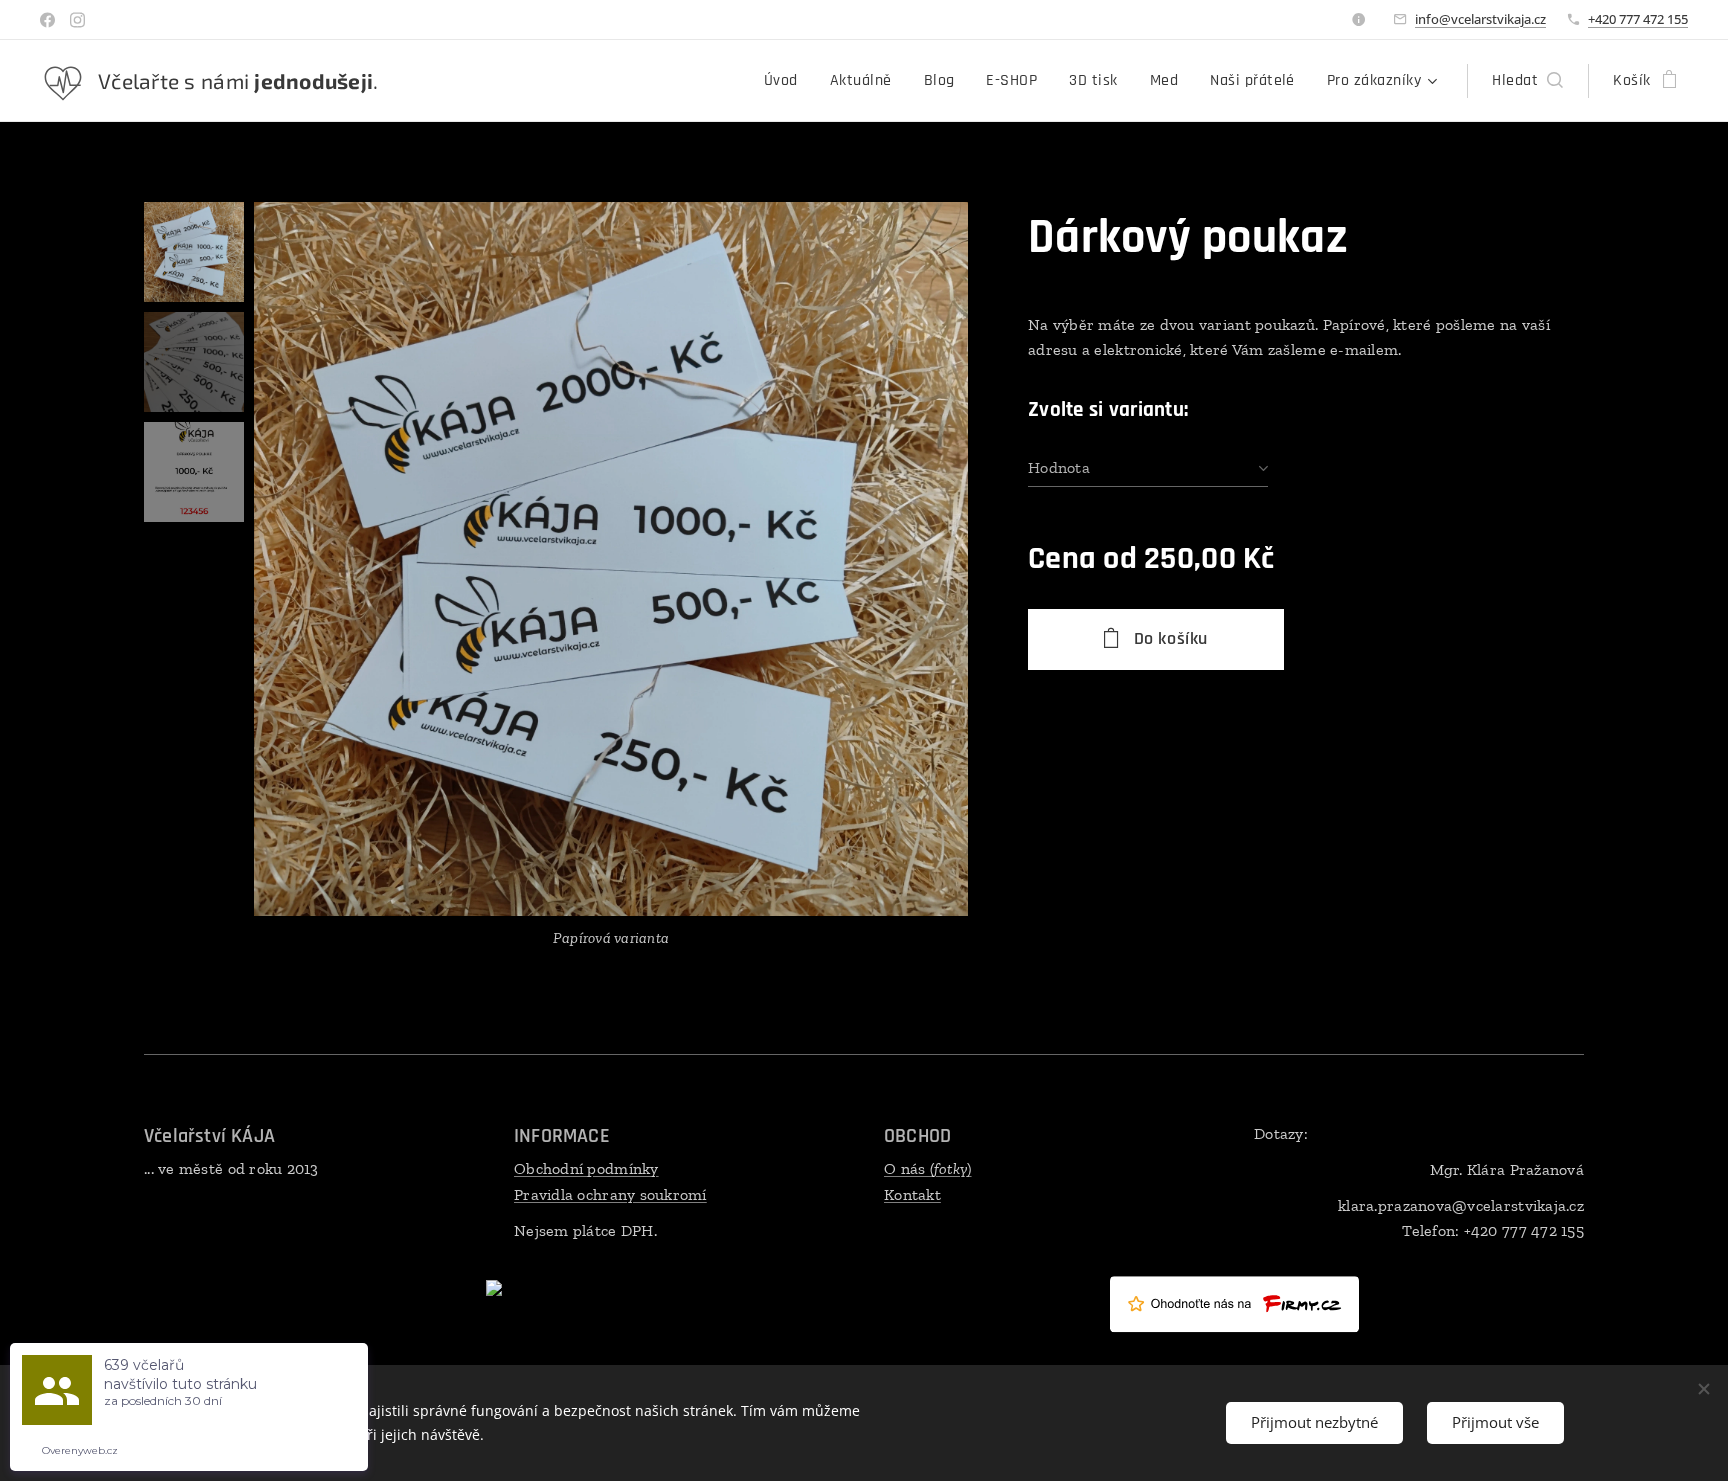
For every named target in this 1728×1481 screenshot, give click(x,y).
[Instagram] (77, 20)
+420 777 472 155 (1638, 19)
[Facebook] (47, 20)
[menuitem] (786, 81)
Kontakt (912, 1194)
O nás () (928, 1168)
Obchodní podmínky (586, 1168)
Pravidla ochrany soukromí (610, 1194)
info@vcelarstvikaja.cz (1480, 19)
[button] (1527, 81)
